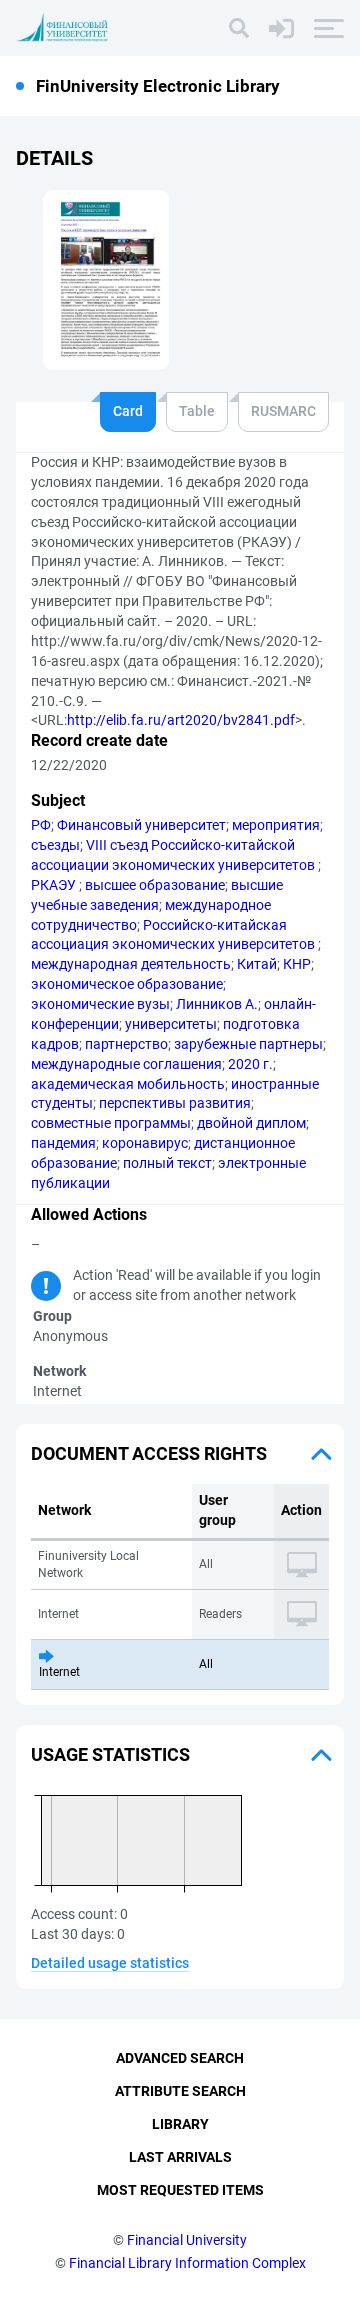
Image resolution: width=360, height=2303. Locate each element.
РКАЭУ (55, 885)
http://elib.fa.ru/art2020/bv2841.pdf (181, 720)
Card (128, 411)
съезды (55, 845)
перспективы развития (175, 1103)
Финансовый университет (141, 825)
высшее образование (155, 885)
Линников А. (217, 1004)
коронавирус (145, 1143)
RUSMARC (283, 411)
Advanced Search (180, 2058)
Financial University (187, 2240)
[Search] (239, 28)
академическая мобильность (128, 1084)
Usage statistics (110, 1754)
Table (197, 411)
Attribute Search (180, 2091)
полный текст (167, 1163)
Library (180, 2124)
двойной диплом (251, 1123)
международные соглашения (126, 1064)
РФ (41, 825)
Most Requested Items (180, 2190)
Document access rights (149, 1453)
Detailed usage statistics (110, 1963)
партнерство (126, 1044)
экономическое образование (127, 984)
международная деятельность (131, 964)
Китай (257, 964)
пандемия (63, 1143)
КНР (297, 964)
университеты (171, 1024)
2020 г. (250, 1064)
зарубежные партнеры (248, 1044)
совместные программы (111, 1123)
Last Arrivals (180, 2157)
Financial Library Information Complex (187, 2263)
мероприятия (276, 825)
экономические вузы (100, 1004)
